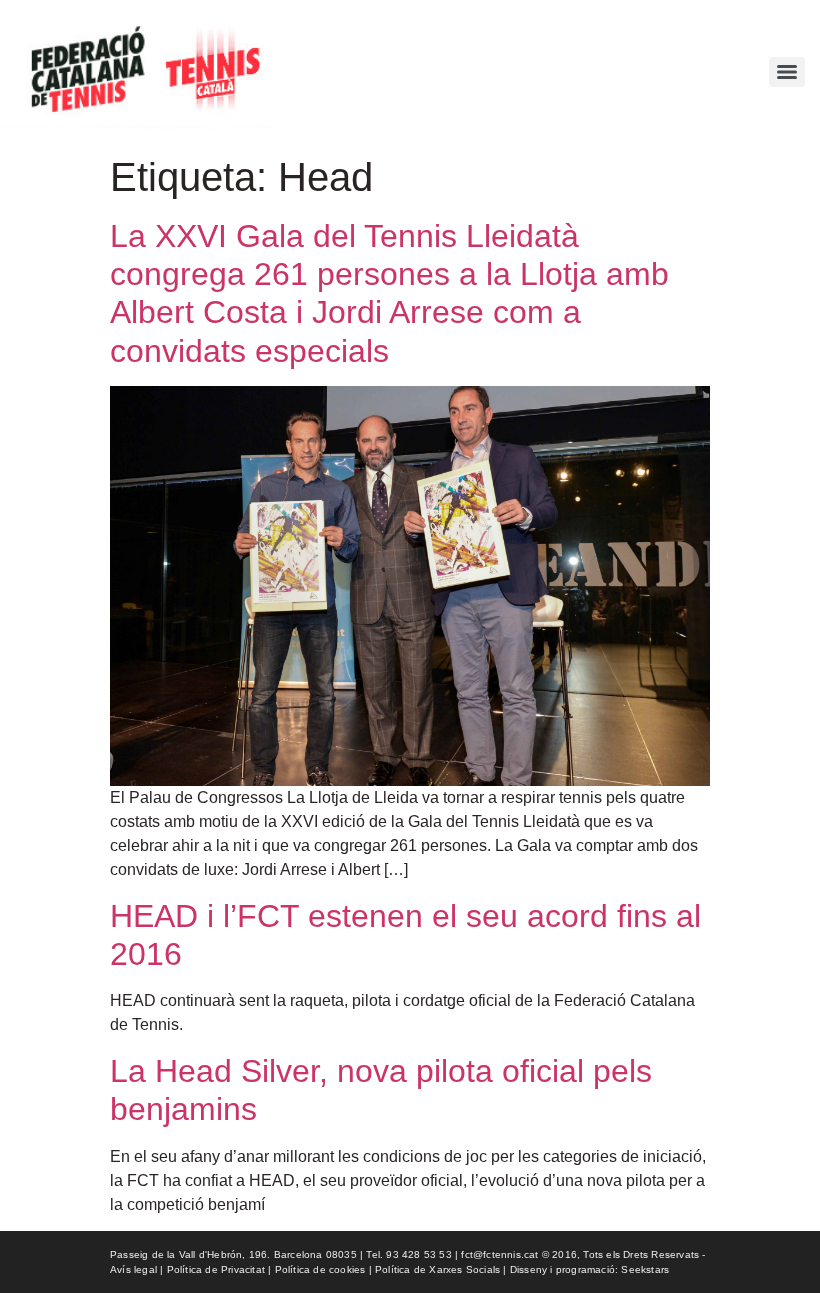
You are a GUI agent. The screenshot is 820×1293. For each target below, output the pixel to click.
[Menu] (787, 72)
